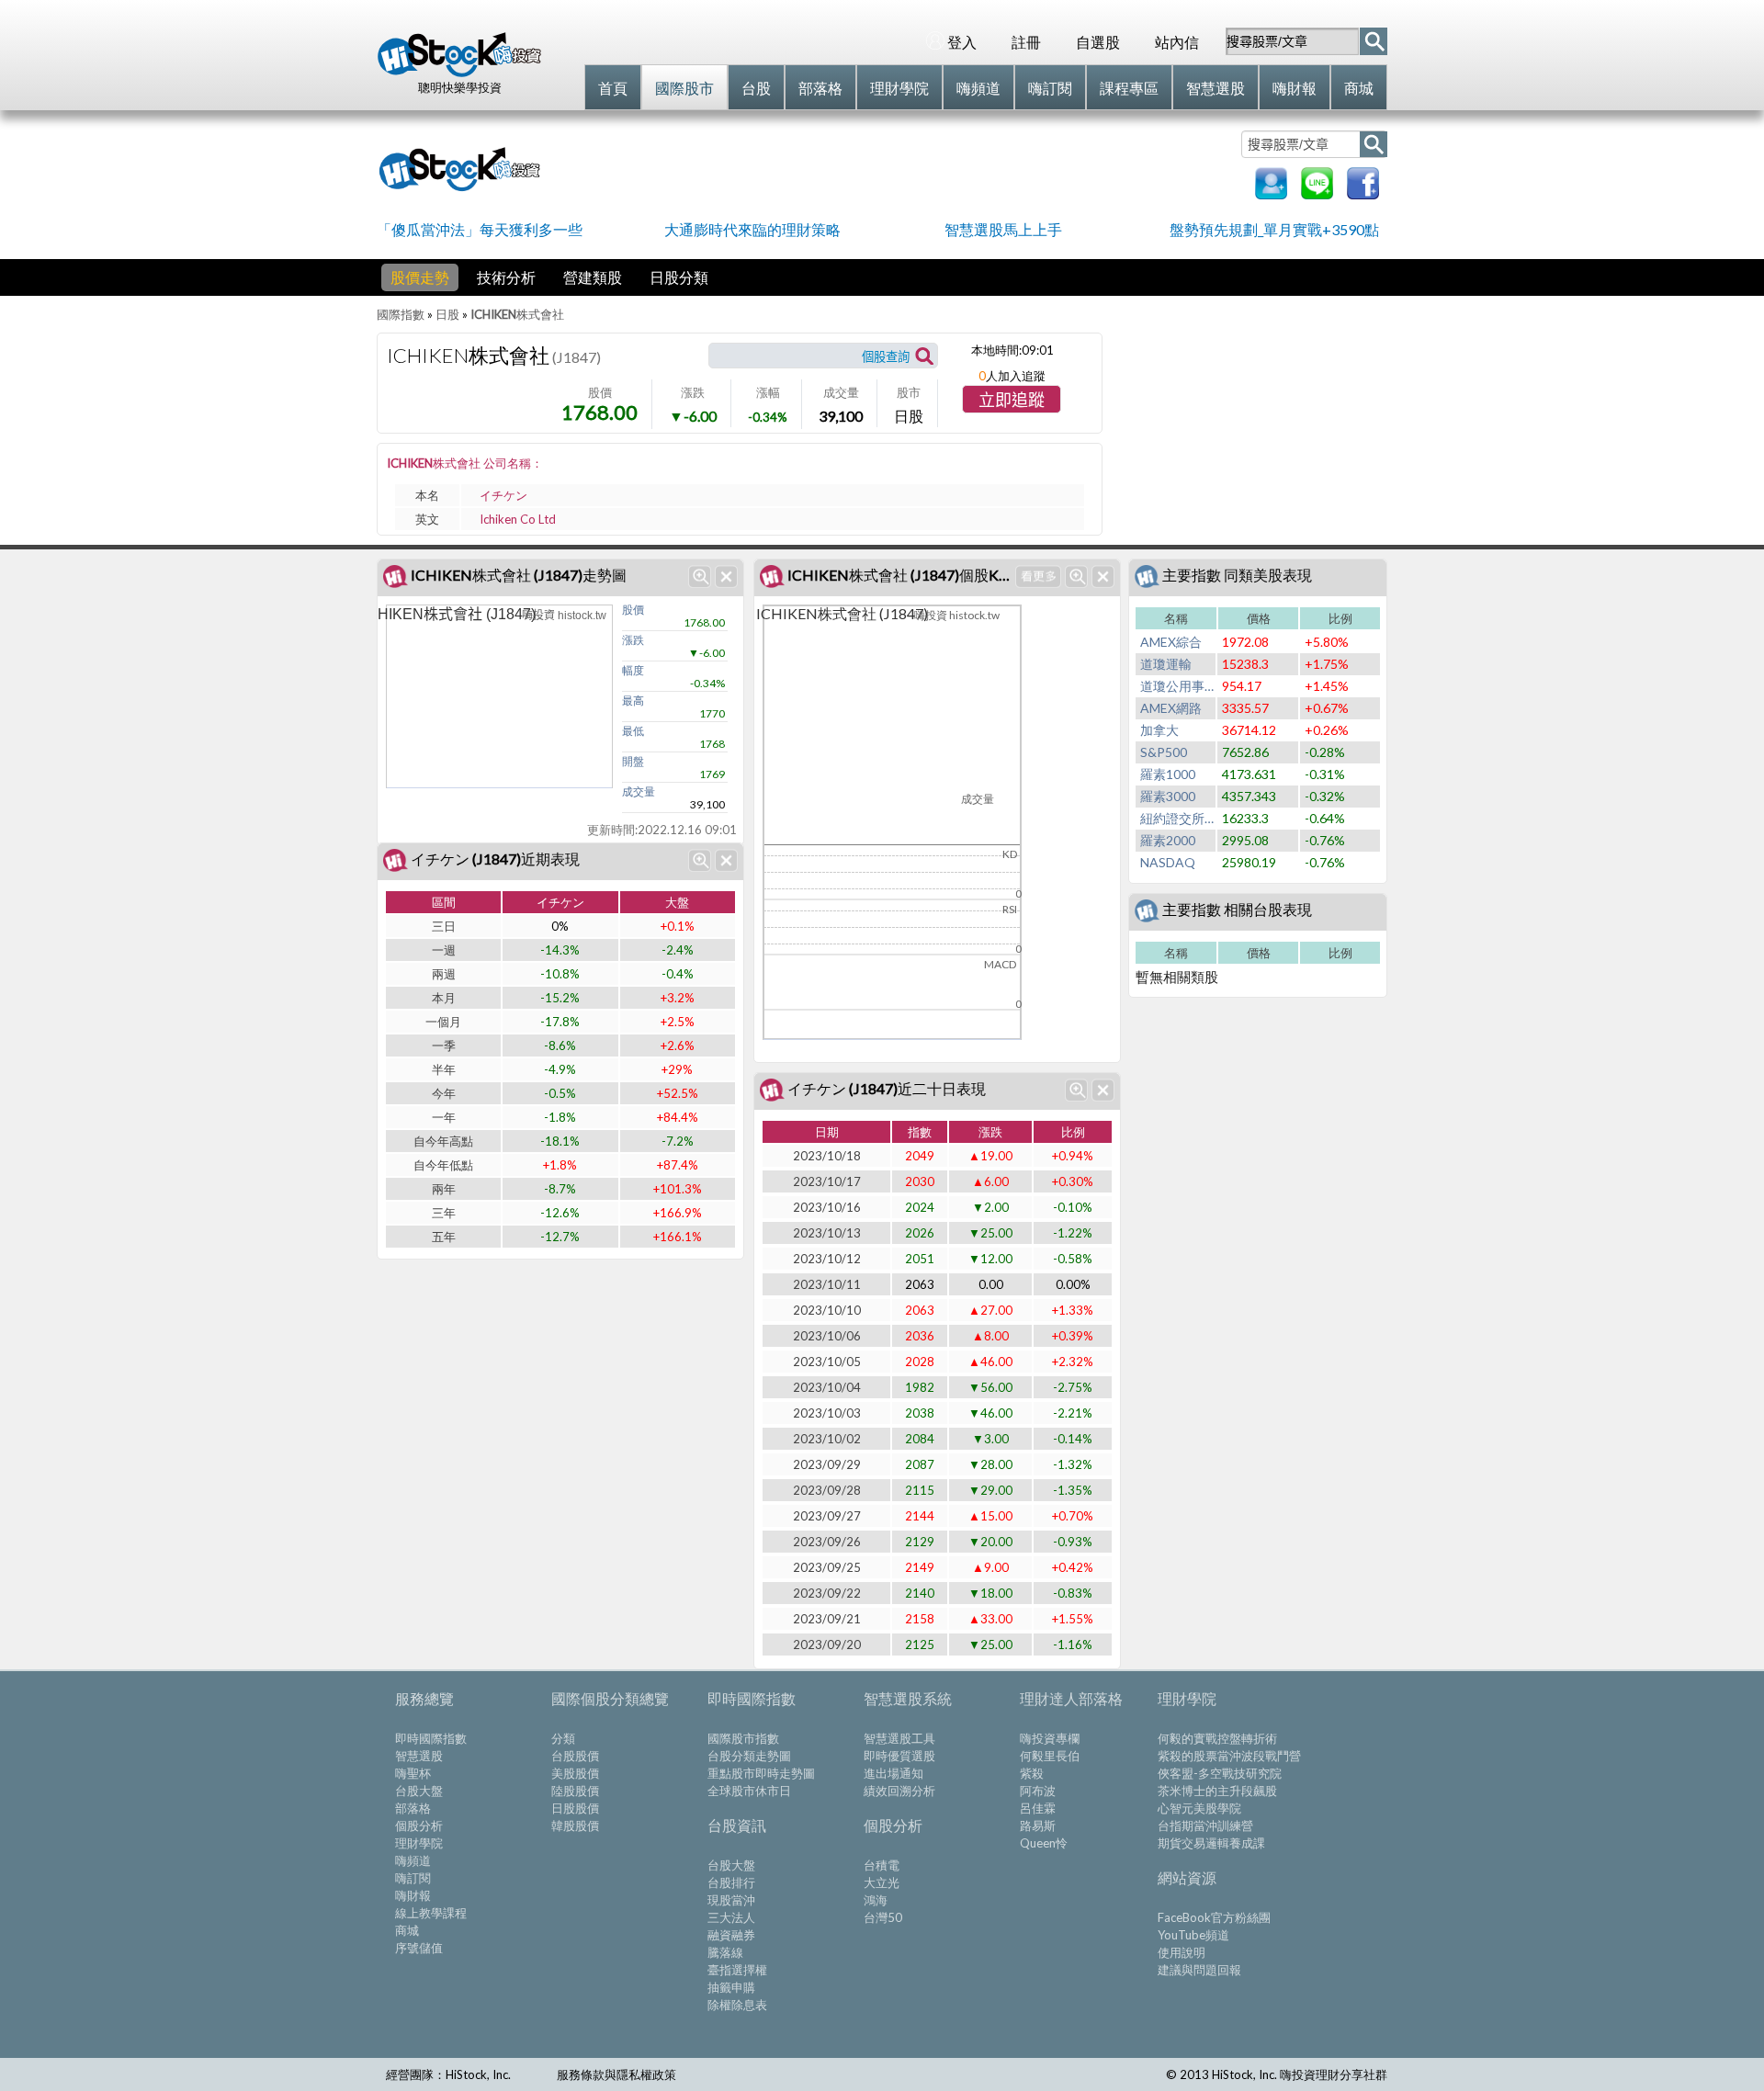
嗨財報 (413, 1895)
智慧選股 (419, 1756)
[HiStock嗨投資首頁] (459, 73)
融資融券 (731, 1935)
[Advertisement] (895, 167)
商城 (407, 1930)
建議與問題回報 (1199, 1970)
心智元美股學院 (1199, 1808)
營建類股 (593, 277)
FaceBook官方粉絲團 (1214, 1917)
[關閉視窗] (726, 576)
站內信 (1177, 42)
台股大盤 (419, 1791)
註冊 (1026, 42)
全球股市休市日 (749, 1791)
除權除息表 (737, 2005)
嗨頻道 (413, 1860)
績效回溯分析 (899, 1791)
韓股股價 (575, 1825)
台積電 (882, 1865)
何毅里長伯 (1050, 1756)
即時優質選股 (899, 1756)
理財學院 (419, 1843)
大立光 (882, 1882)
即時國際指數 (431, 1738)
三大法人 (731, 1917)
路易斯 (1038, 1825)
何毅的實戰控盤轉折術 (1217, 1738)
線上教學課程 (431, 1913)
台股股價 (575, 1756)
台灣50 (883, 1917)
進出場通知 (893, 1773)
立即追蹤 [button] (1012, 401)
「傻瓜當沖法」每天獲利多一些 (480, 229)
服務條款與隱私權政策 (616, 2074)
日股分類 (679, 277)
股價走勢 (420, 277)
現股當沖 (731, 1900)
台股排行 (731, 1882)
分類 (563, 1738)
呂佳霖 (1038, 1808)
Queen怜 (1044, 1843)
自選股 (1098, 42)
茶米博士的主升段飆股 (1217, 1791)
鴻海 (876, 1900)
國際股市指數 (743, 1738)
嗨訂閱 (413, 1878)
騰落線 (725, 1952)
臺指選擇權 (737, 1970)
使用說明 (1182, 1952)
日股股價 (575, 1808)
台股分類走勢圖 (749, 1756)
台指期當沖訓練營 (1205, 1825)
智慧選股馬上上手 (1003, 229)
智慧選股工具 (899, 1738)
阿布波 (1038, 1791)
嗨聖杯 (413, 1773)
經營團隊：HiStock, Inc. (448, 2074)
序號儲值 (419, 1948)
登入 (962, 42)
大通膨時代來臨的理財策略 (752, 229)
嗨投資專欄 (1050, 1738)
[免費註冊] (1271, 193)
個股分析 (419, 1825)
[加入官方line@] (1317, 193)
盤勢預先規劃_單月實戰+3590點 (1274, 229)
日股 (447, 314)
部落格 (413, 1808)
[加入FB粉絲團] (1363, 193)
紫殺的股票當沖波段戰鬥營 (1229, 1756)
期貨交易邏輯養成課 (1211, 1843)
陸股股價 (575, 1791)
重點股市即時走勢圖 (761, 1773)
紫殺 (1032, 1773)
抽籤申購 (731, 1987)
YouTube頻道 (1193, 1935)
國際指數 (401, 314)
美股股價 (575, 1773)
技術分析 (506, 277)
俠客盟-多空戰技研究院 (1220, 1773)
